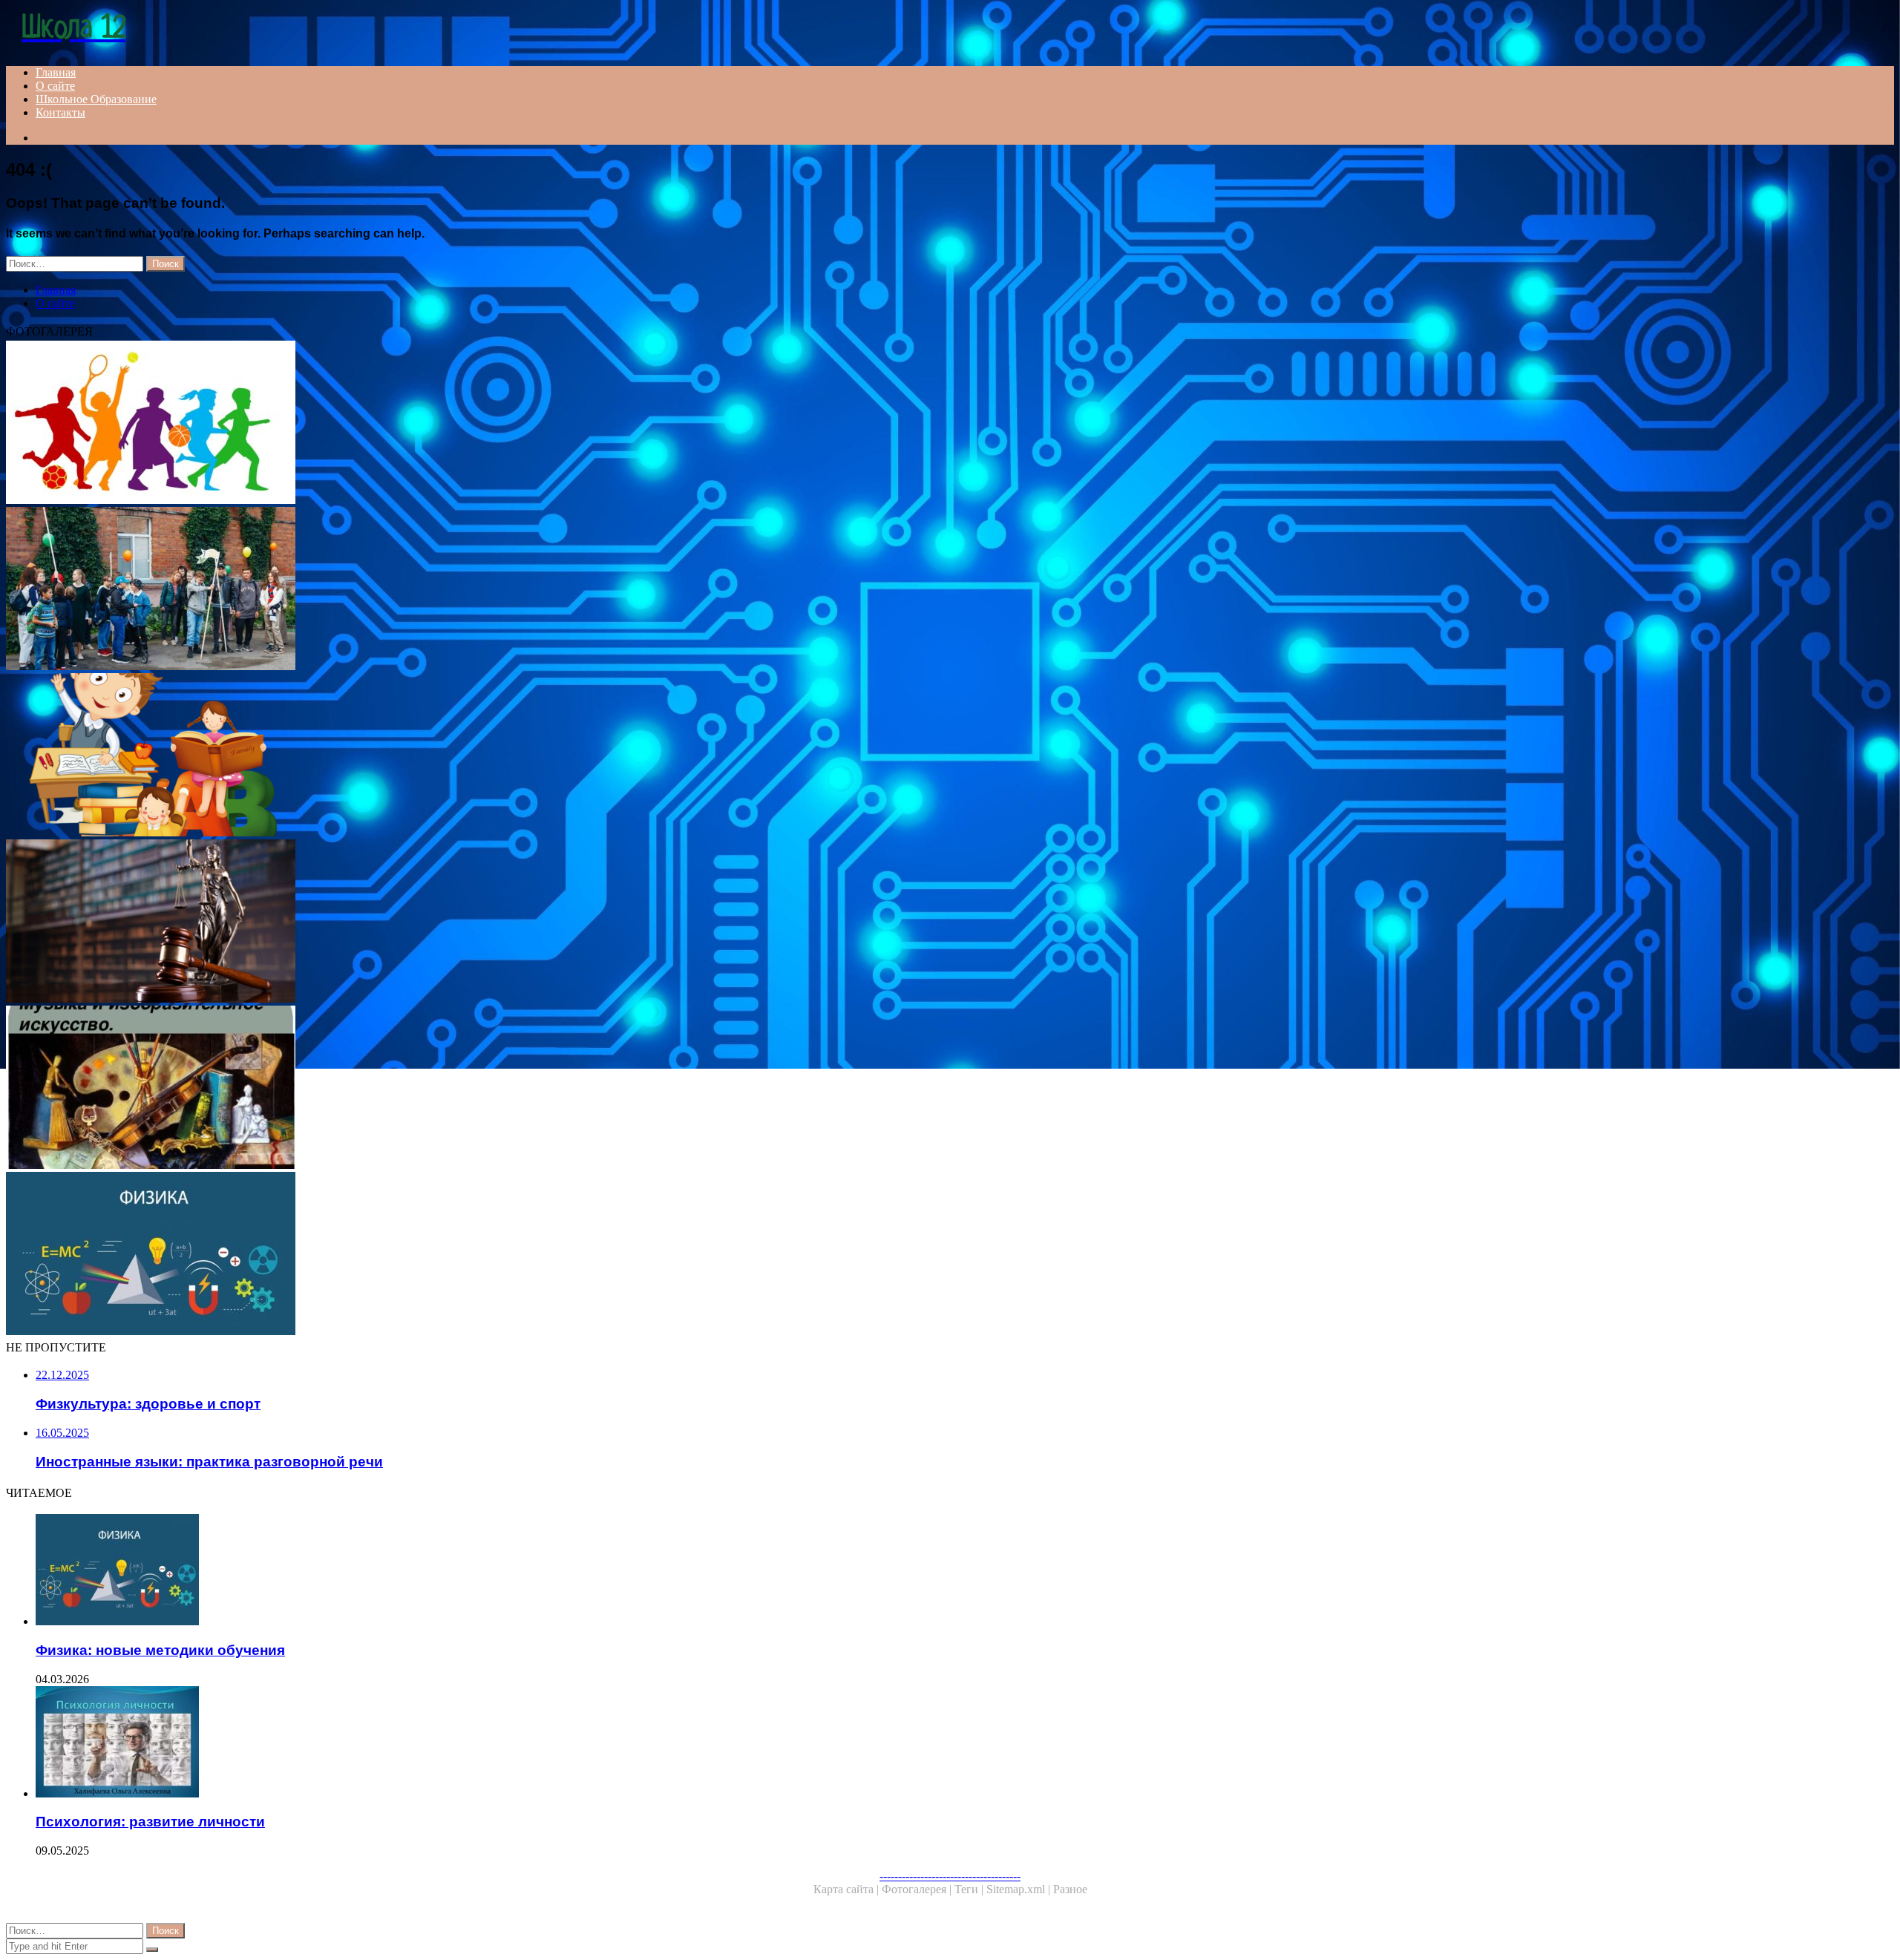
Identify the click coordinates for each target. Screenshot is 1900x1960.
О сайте (55, 86)
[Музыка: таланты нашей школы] (451, 590)
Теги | (970, 1889)
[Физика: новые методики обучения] (451, 1255)
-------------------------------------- (950, 1876)
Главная (56, 72)
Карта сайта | (848, 1889)
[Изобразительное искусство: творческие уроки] (451, 1089)
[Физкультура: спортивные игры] (451, 424)
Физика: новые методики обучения (160, 1650)
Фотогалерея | (918, 1889)
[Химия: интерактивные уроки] (451, 756)
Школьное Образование (96, 99)
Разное (1070, 1889)
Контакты (60, 112)
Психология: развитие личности (150, 1822)
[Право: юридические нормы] (451, 922)
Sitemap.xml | (1020, 1889)
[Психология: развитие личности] (466, 1743)
